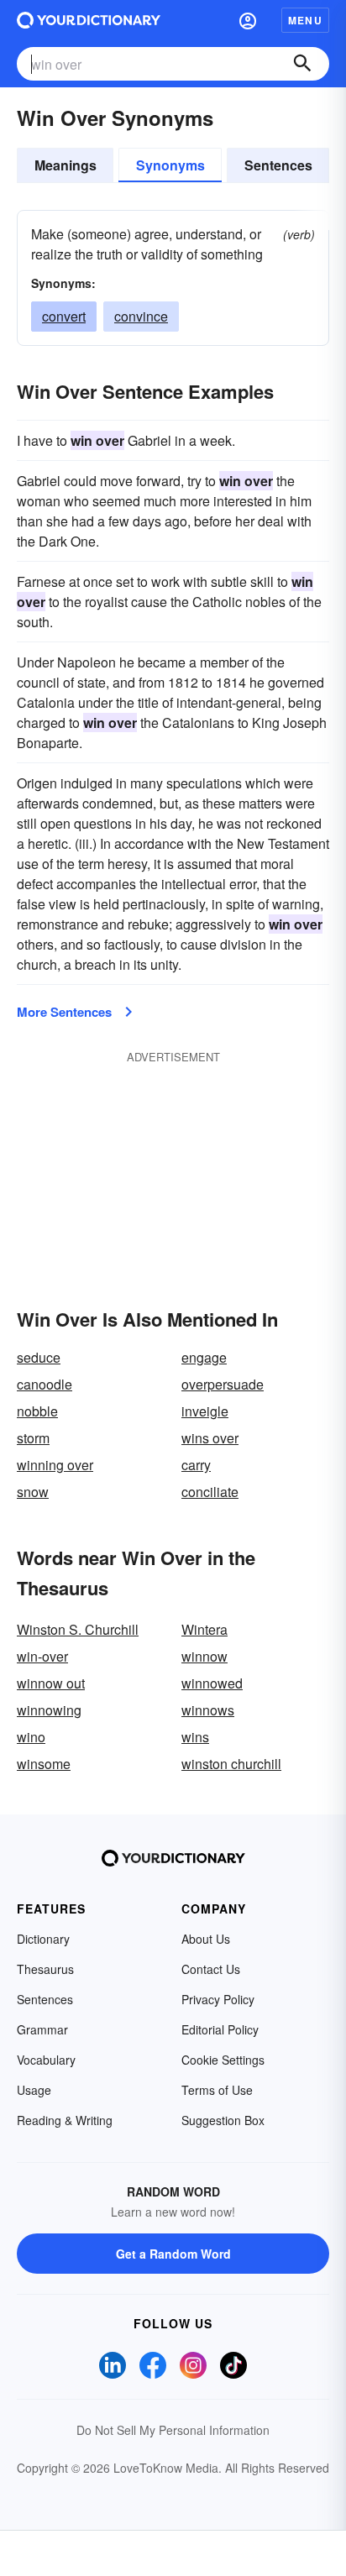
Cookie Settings (223, 2060)
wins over (210, 1438)
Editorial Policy (220, 2029)
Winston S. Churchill (78, 1629)
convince (141, 316)
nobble (37, 1411)
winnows (208, 1710)
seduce (39, 1357)
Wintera (204, 1629)
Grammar (42, 2029)
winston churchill (231, 1764)
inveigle (205, 1411)
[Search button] (302, 64)
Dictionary (43, 1939)
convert (64, 316)
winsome (44, 1764)
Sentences (278, 165)
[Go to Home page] (89, 20)
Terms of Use (217, 2090)
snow (33, 1492)
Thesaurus (45, 1969)
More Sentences (64, 1012)
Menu (305, 20)
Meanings (66, 165)
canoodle (45, 1384)
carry (196, 1465)
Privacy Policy (218, 1999)
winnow (204, 1656)
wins (195, 1737)
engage (204, 1357)
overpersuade (223, 1384)
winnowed (212, 1683)
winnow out (51, 1683)
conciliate (210, 1492)
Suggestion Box (223, 2120)
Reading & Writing (65, 2120)
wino (31, 1737)
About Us (206, 1939)
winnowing (49, 1710)
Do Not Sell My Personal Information (173, 2430)
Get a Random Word (173, 2254)
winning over (55, 1465)
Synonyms (170, 165)
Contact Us (211, 1969)
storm (33, 1438)
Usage (34, 2090)
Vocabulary (46, 2060)
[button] (248, 20)
